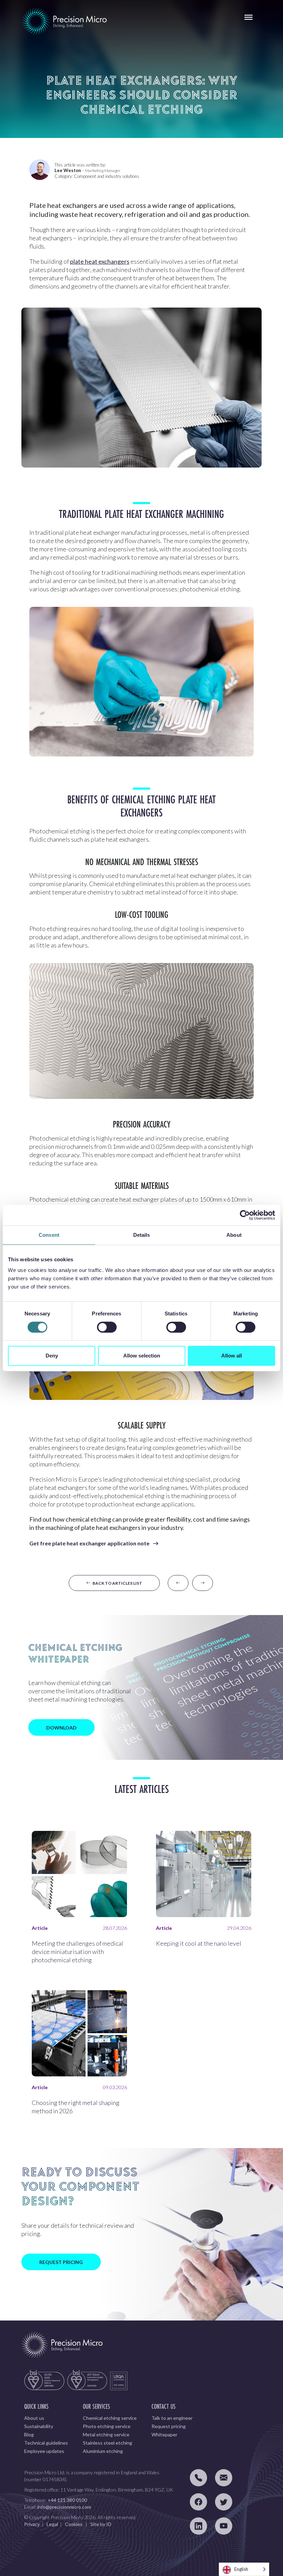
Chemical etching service (110, 2418)
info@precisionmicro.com (64, 2507)
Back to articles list (116, 1583)
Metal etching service (106, 2434)
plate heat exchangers (100, 261)
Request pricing (169, 2426)
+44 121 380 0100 (67, 2500)
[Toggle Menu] (248, 17)
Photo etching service (107, 2426)
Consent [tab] (49, 1235)
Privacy (32, 2524)
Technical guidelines (46, 2443)
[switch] (107, 1327)
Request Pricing (61, 2262)
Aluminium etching (103, 2451)
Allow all (232, 1356)
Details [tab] (142, 1235)
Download (61, 1728)
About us (34, 2418)
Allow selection (142, 1356)
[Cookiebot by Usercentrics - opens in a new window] (245, 1215)
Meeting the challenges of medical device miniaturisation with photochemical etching (77, 1952)
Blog (29, 2434)
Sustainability (39, 2426)
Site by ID (101, 2524)
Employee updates (44, 2451)
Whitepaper (164, 2434)
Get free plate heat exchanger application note (89, 1543)
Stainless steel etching (108, 2443)
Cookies (74, 2524)
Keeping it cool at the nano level (199, 1943)
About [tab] (234, 1235)
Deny (52, 1356)
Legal (52, 2524)
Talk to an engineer (172, 2418)
